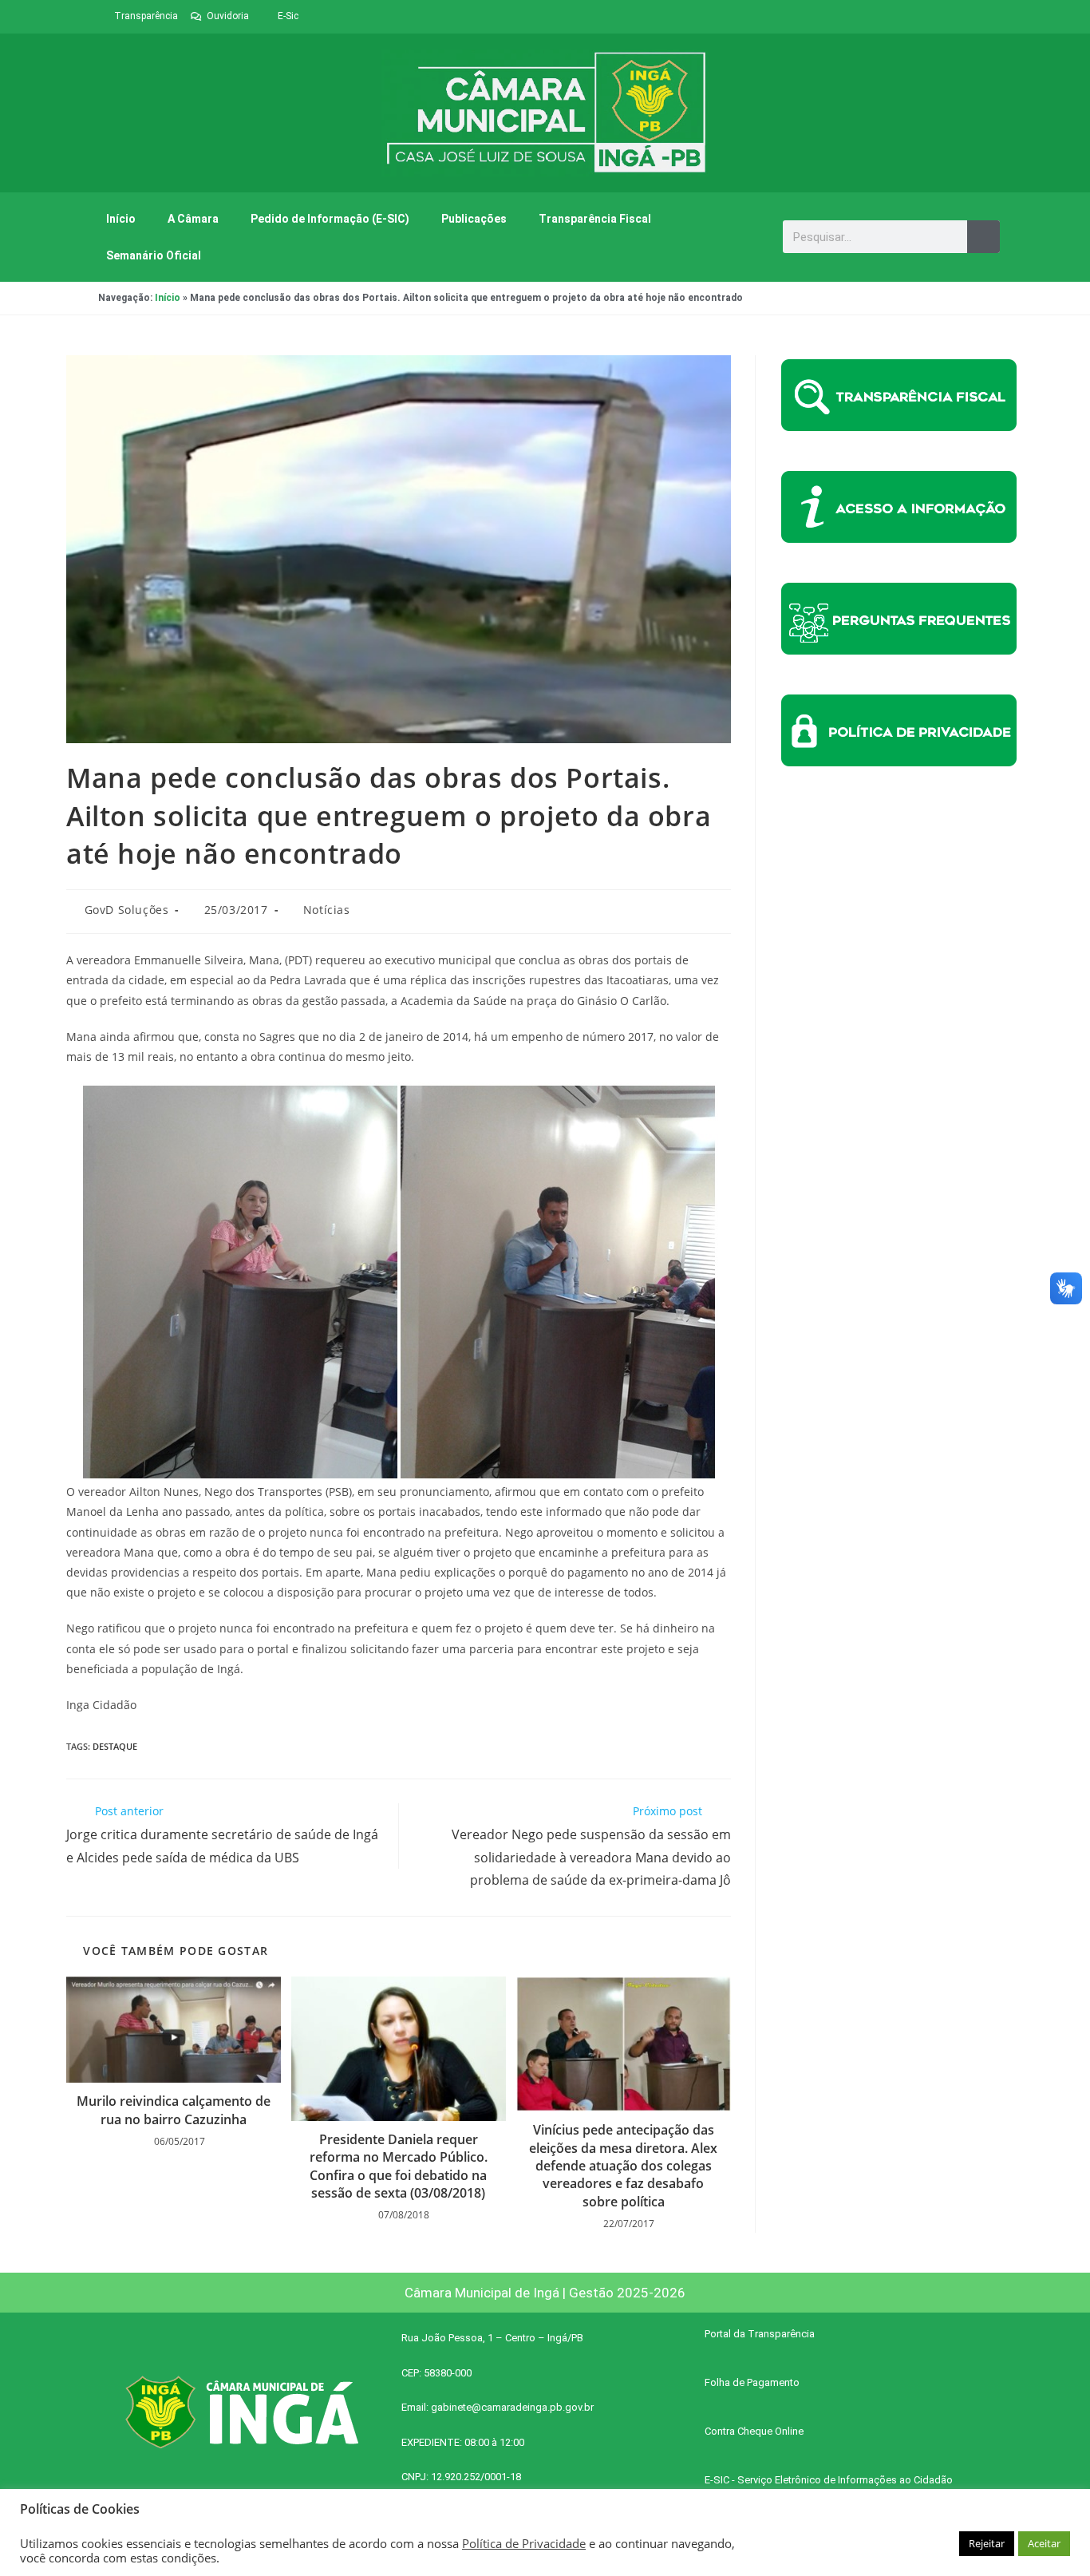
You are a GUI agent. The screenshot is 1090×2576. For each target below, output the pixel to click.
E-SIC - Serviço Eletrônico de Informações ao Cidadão (829, 2480)
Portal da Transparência (760, 2334)
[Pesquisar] (983, 237)
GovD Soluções (127, 910)
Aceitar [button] (1044, 2543)
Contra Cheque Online (754, 2431)
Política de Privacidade (524, 2543)
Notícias (327, 910)
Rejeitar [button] (987, 2543)
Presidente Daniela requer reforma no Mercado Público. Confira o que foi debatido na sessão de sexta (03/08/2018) (399, 2166)
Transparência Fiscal (595, 219)
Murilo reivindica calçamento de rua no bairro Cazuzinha (174, 2110)
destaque (115, 1746)
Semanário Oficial (154, 255)
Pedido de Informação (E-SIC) (330, 219)
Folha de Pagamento (752, 2382)
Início (121, 219)
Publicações (474, 219)
